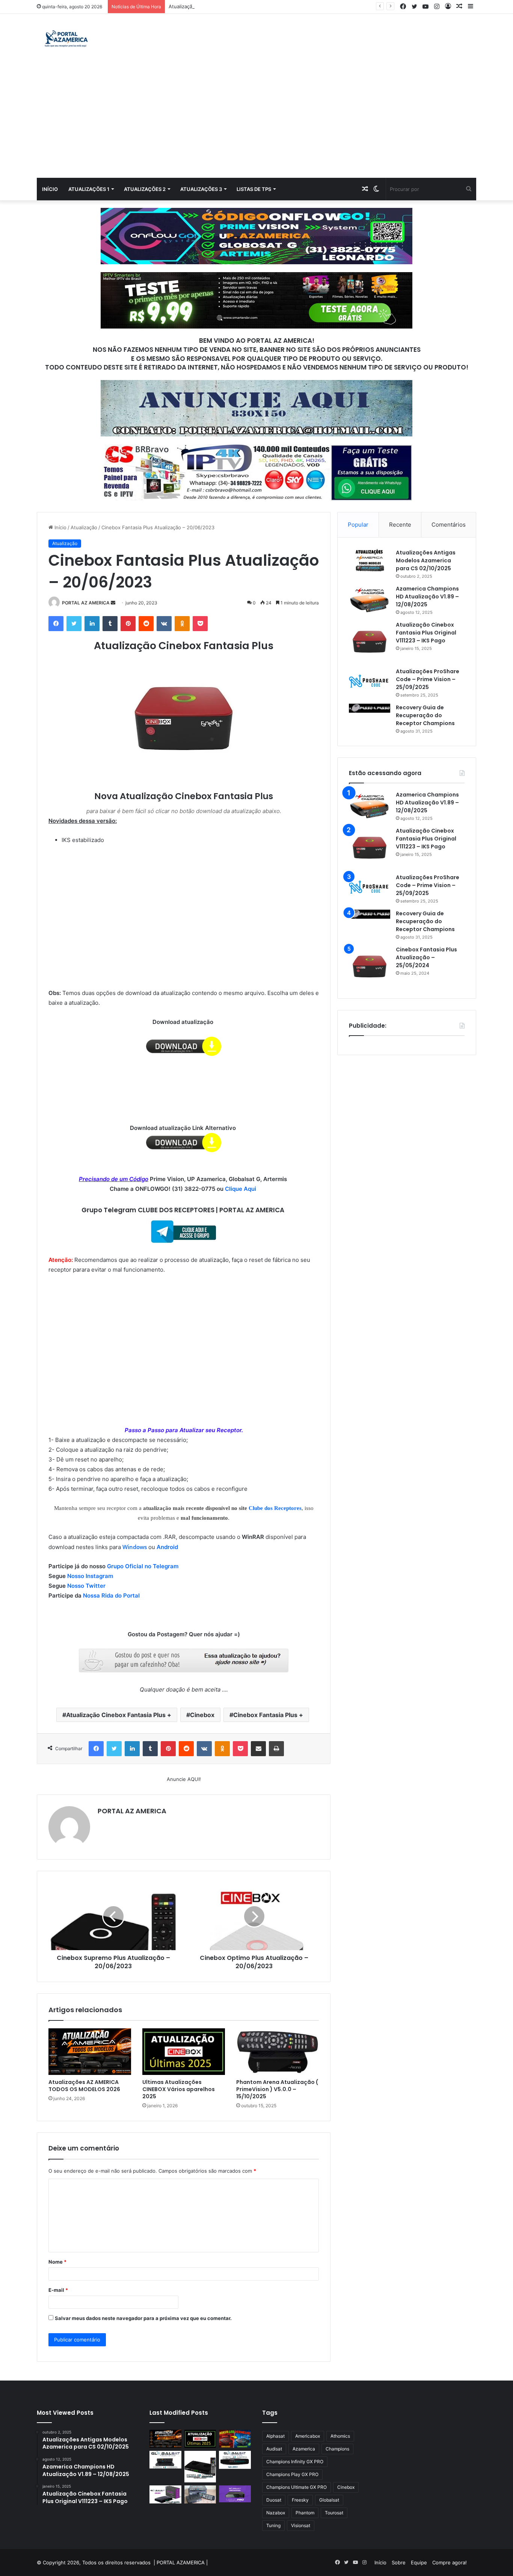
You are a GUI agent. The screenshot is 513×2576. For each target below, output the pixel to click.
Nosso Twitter (86, 1586)
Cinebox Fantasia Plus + (268, 1715)
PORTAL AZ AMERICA (86, 603)
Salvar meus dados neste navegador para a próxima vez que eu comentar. (143, 2318)
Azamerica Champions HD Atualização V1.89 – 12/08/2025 (427, 597)
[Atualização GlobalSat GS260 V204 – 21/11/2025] (165, 2494)
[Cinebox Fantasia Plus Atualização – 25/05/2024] (370, 966)
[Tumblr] (110, 624)
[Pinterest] (128, 624)
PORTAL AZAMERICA (181, 2562)
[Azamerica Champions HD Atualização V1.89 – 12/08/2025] (370, 599)
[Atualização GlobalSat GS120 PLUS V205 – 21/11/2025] (165, 2460)
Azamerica (304, 2449)
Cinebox (202, 1715)
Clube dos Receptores (275, 1508)
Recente (400, 525)
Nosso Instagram (90, 1576)
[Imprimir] (276, 1749)
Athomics (340, 2436)
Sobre (399, 2562)
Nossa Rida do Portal (111, 1595)
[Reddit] (146, 624)
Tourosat (334, 2513)
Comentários (449, 525)
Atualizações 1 (89, 189)
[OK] (182, 624)
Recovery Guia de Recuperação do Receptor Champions (425, 715)
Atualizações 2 (145, 189)
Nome (57, 2262)
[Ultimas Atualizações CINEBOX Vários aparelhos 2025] (184, 2052)
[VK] (164, 624)
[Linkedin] (92, 624)
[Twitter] (74, 624)
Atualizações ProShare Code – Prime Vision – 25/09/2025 (428, 679)
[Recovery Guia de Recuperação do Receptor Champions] (370, 708)
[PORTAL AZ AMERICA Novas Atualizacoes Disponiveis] (65, 39)
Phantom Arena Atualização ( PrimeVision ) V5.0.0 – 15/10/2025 (277, 2089)
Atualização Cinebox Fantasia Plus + (119, 1715)
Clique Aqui (241, 1189)
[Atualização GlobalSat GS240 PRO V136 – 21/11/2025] (235, 2494)
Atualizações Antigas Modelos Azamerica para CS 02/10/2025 (426, 560)
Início (50, 189)
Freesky (300, 2500)
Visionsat (301, 2525)
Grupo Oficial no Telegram (143, 1566)
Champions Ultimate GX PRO (296, 2487)
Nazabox (276, 2513)
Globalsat (329, 2500)
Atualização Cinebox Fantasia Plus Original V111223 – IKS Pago (426, 633)
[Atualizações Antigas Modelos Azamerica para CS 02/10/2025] (370, 560)
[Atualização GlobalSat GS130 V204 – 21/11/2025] (200, 2494)
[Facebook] (56, 624)
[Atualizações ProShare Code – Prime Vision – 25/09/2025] (370, 681)
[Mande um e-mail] (113, 603)
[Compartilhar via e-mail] (258, 1749)
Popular (358, 525)
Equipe (419, 2562)
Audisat (274, 2449)
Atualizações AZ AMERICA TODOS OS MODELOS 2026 (84, 2086)
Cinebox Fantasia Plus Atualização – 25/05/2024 (426, 957)
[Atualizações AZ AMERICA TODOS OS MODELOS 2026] (90, 2052)
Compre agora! (450, 2562)
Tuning (273, 2525)
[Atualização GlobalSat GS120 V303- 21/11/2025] (200, 2467)
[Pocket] (200, 624)
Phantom (305, 2513)
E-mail (58, 2290)
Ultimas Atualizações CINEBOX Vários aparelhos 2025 (179, 2089)
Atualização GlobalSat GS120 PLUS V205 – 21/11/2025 (232, 6)
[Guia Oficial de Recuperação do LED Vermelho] (235, 2439)
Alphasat (275, 2436)
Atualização (84, 527)
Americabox (308, 2436)
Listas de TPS (254, 189)
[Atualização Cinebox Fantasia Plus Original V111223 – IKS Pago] (370, 642)
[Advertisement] (256, 121)
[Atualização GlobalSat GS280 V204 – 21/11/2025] (235, 2460)
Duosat (274, 2500)
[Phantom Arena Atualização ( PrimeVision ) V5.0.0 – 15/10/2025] (278, 2052)
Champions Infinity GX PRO (295, 2462)
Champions (337, 2449)
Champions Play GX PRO (292, 2474)
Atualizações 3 (201, 189)
